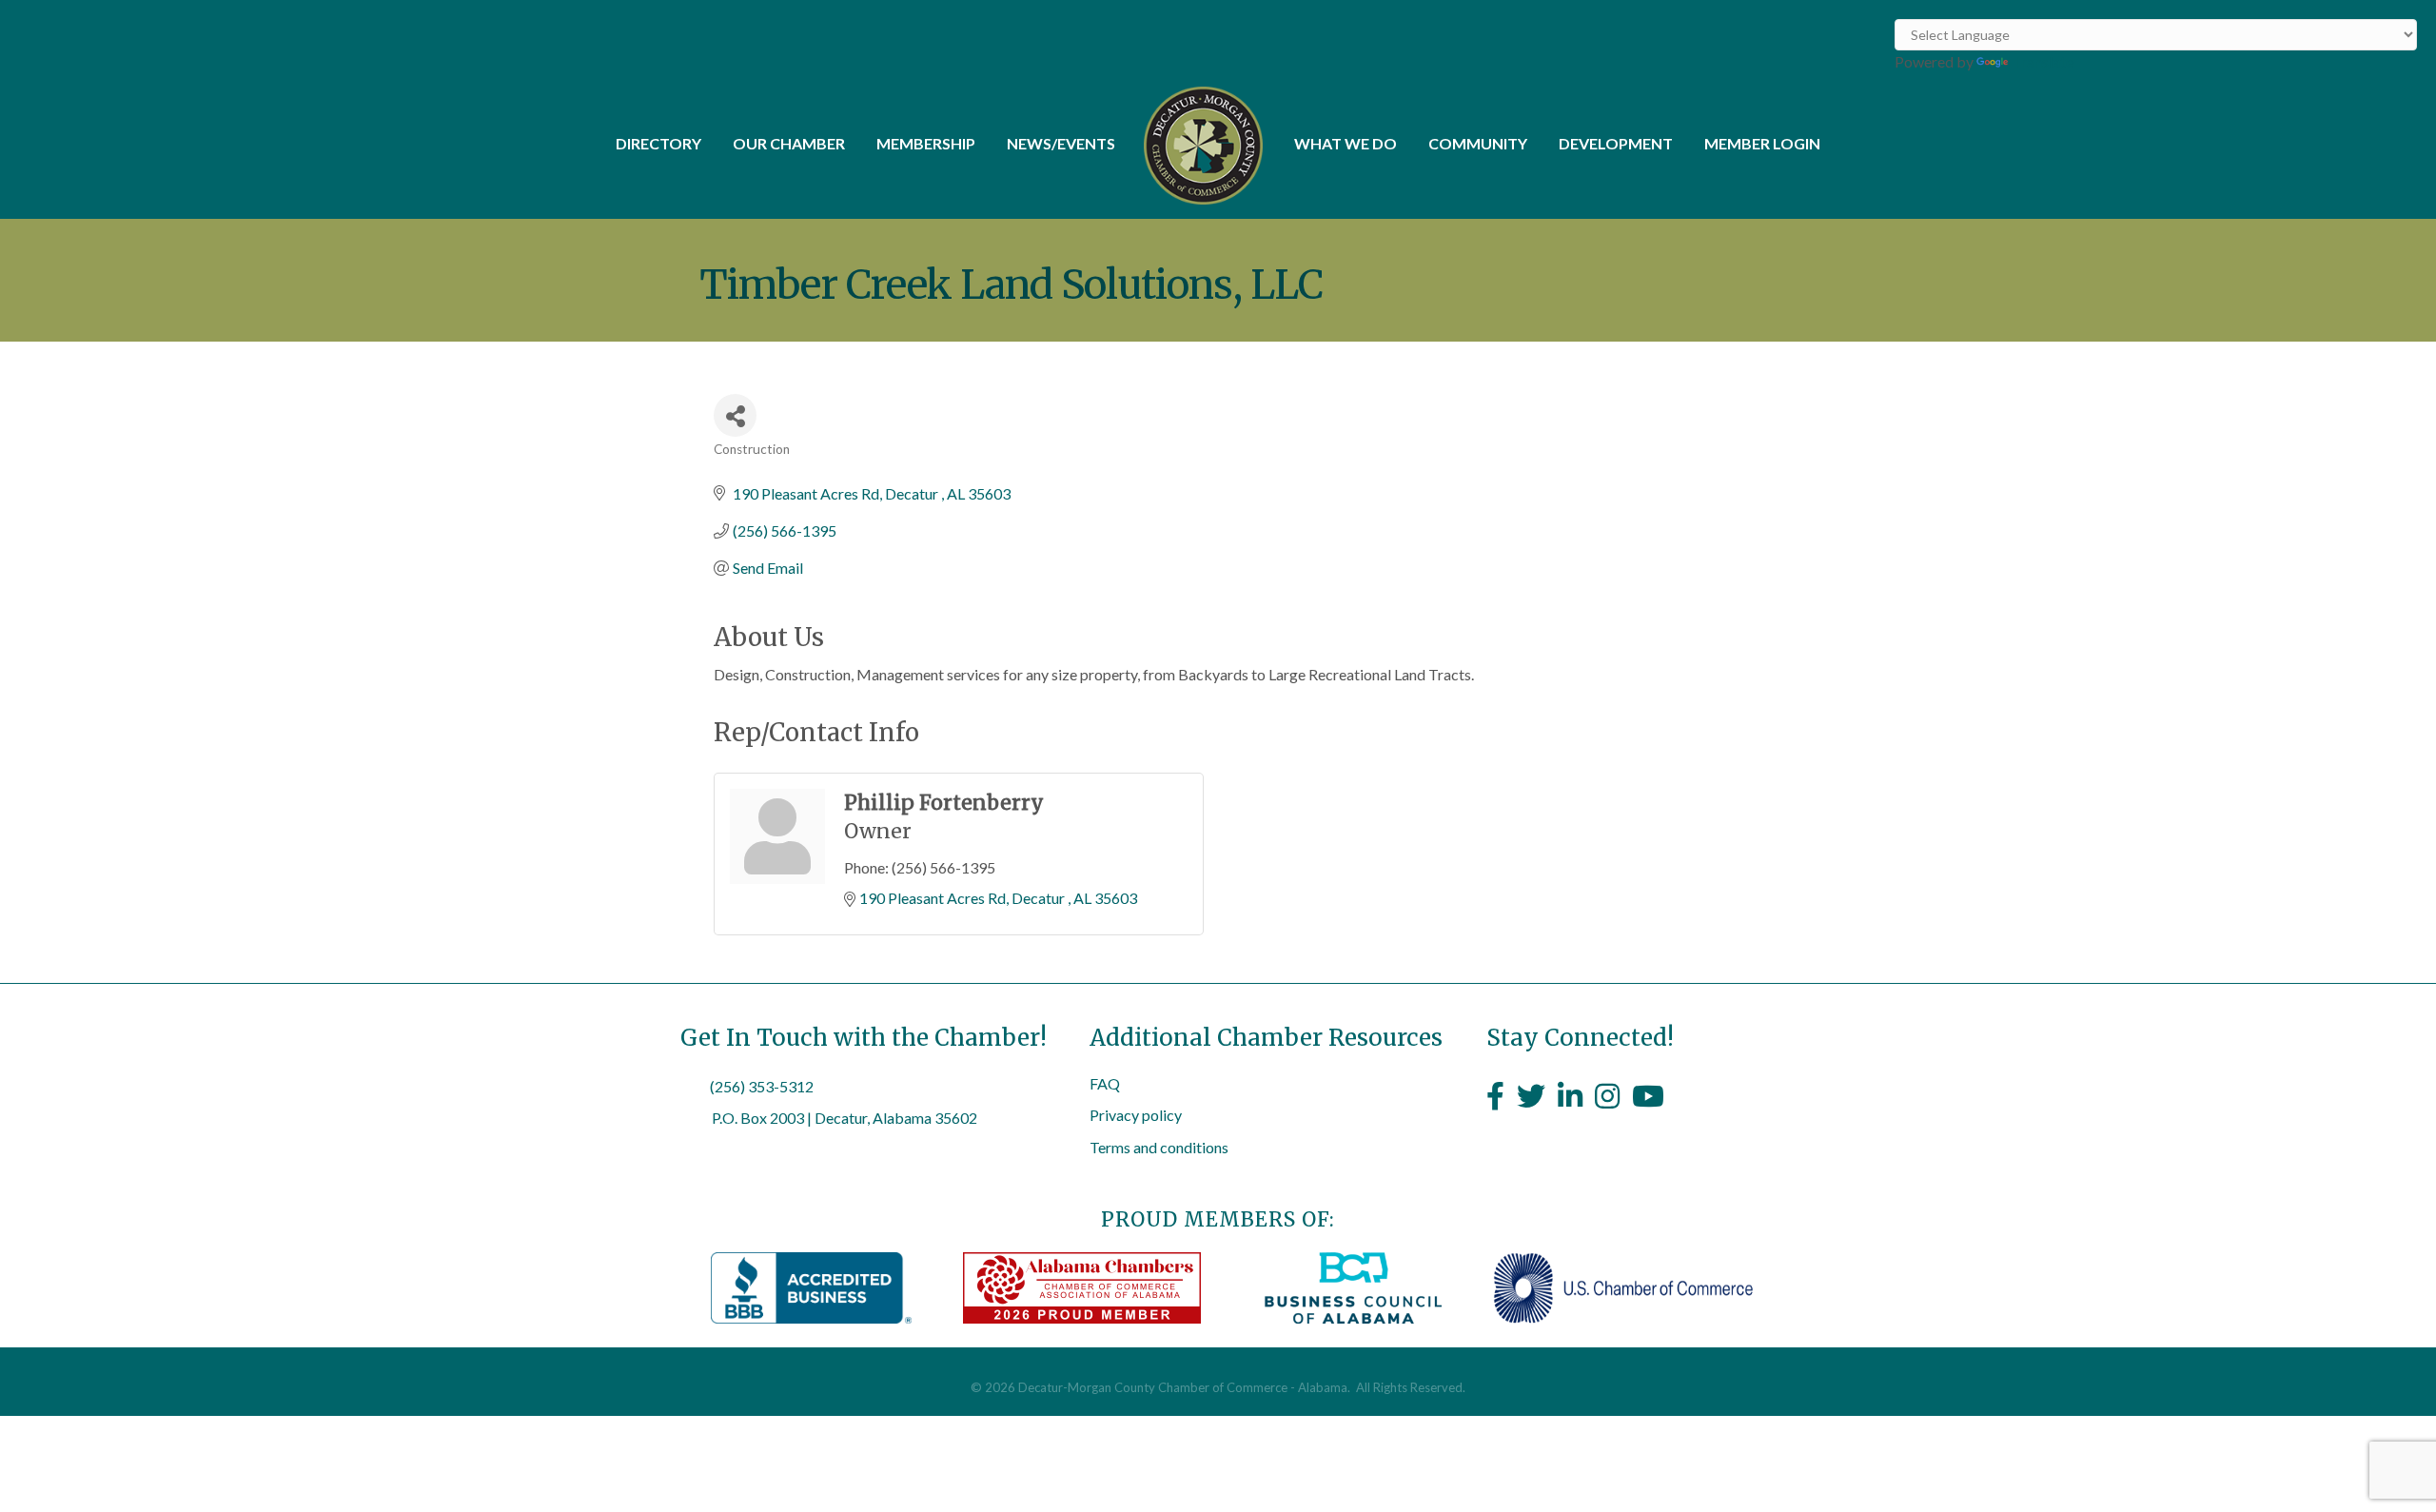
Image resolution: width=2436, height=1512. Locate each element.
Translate (2043, 61)
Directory (658, 143)
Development (1616, 143)
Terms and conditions (1159, 1147)
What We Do (1346, 143)
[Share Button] (735, 415)
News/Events (1061, 143)
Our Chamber (789, 143)
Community (1478, 143)
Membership (926, 143)
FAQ (1105, 1083)
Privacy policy (1136, 1115)
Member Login (1762, 143)
